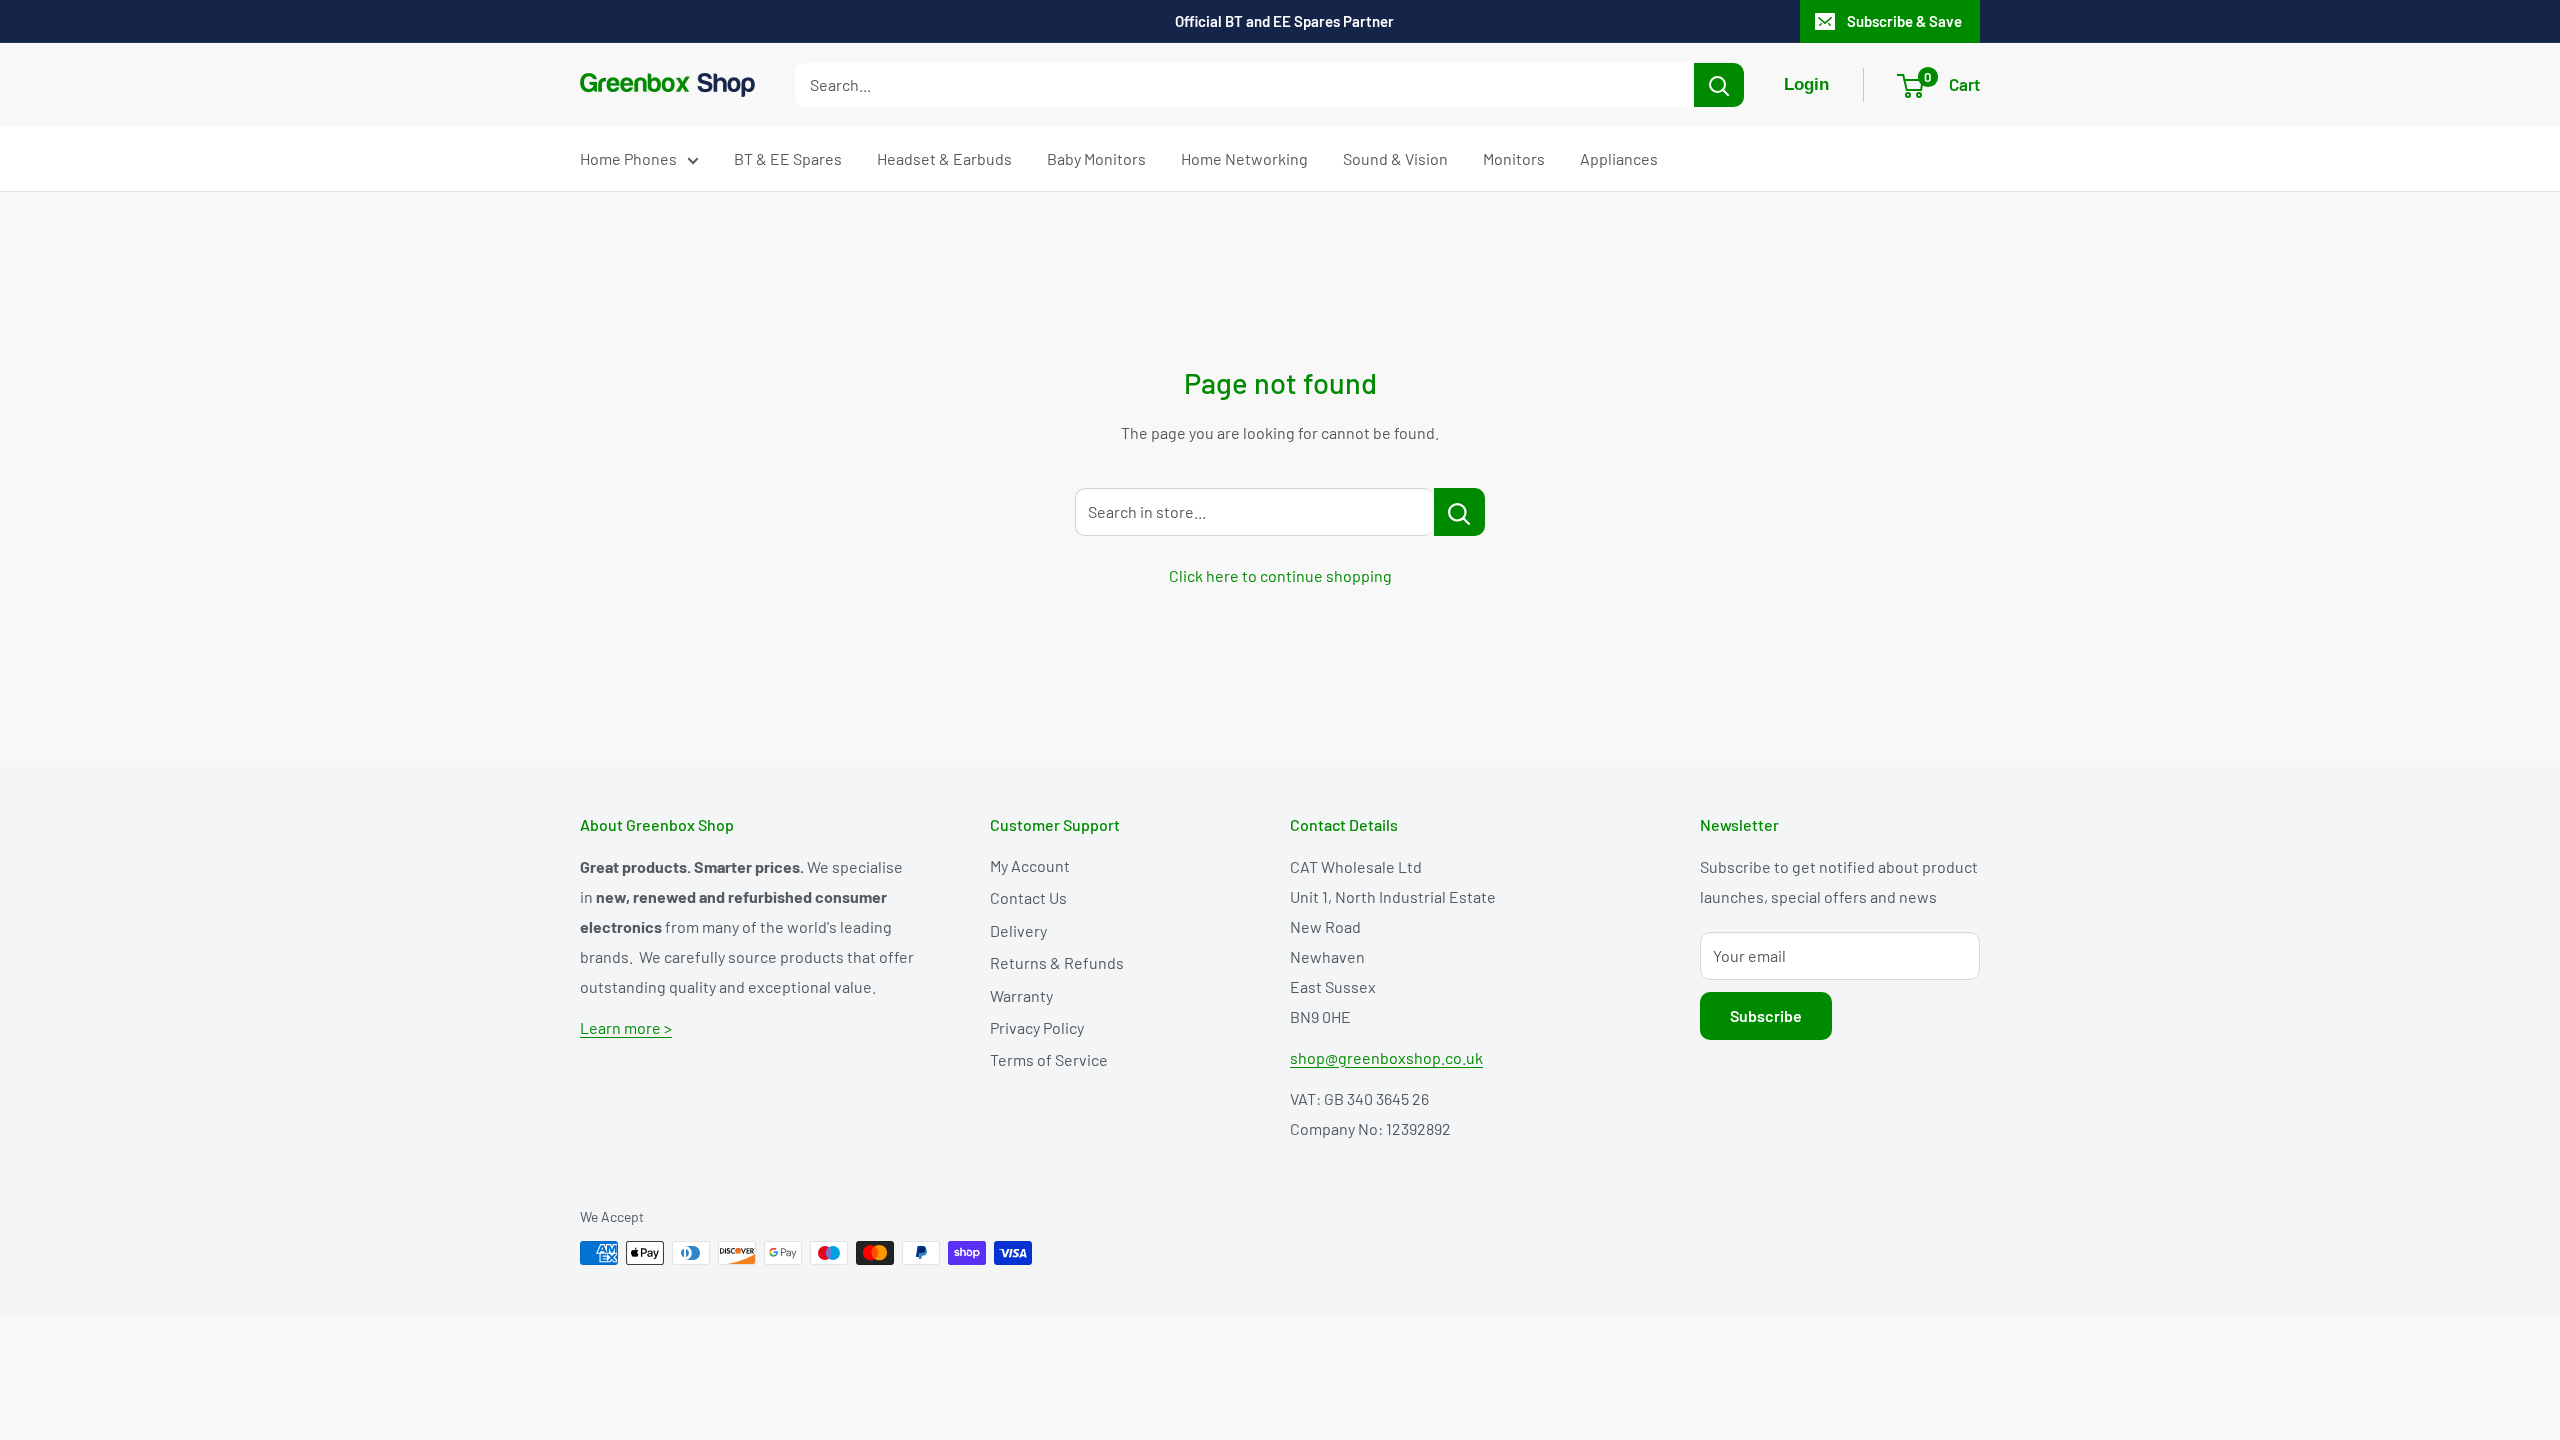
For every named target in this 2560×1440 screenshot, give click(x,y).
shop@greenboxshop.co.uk (1386, 1057)
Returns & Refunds (1057, 962)
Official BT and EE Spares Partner (1284, 21)
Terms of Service (1049, 1059)
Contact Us (1028, 897)
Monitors (1514, 158)
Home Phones (628, 158)
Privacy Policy (1037, 1027)
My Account (1030, 865)
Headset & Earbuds (944, 158)
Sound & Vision (1395, 158)
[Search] (1719, 85)
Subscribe (1766, 1015)
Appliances (1619, 158)
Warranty (1021, 995)
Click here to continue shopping (1280, 575)
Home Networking (1244, 158)
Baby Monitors (1096, 158)
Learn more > (626, 1027)
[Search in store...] (1459, 512)
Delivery (1018, 930)
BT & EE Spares (788, 158)
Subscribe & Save (1904, 21)
